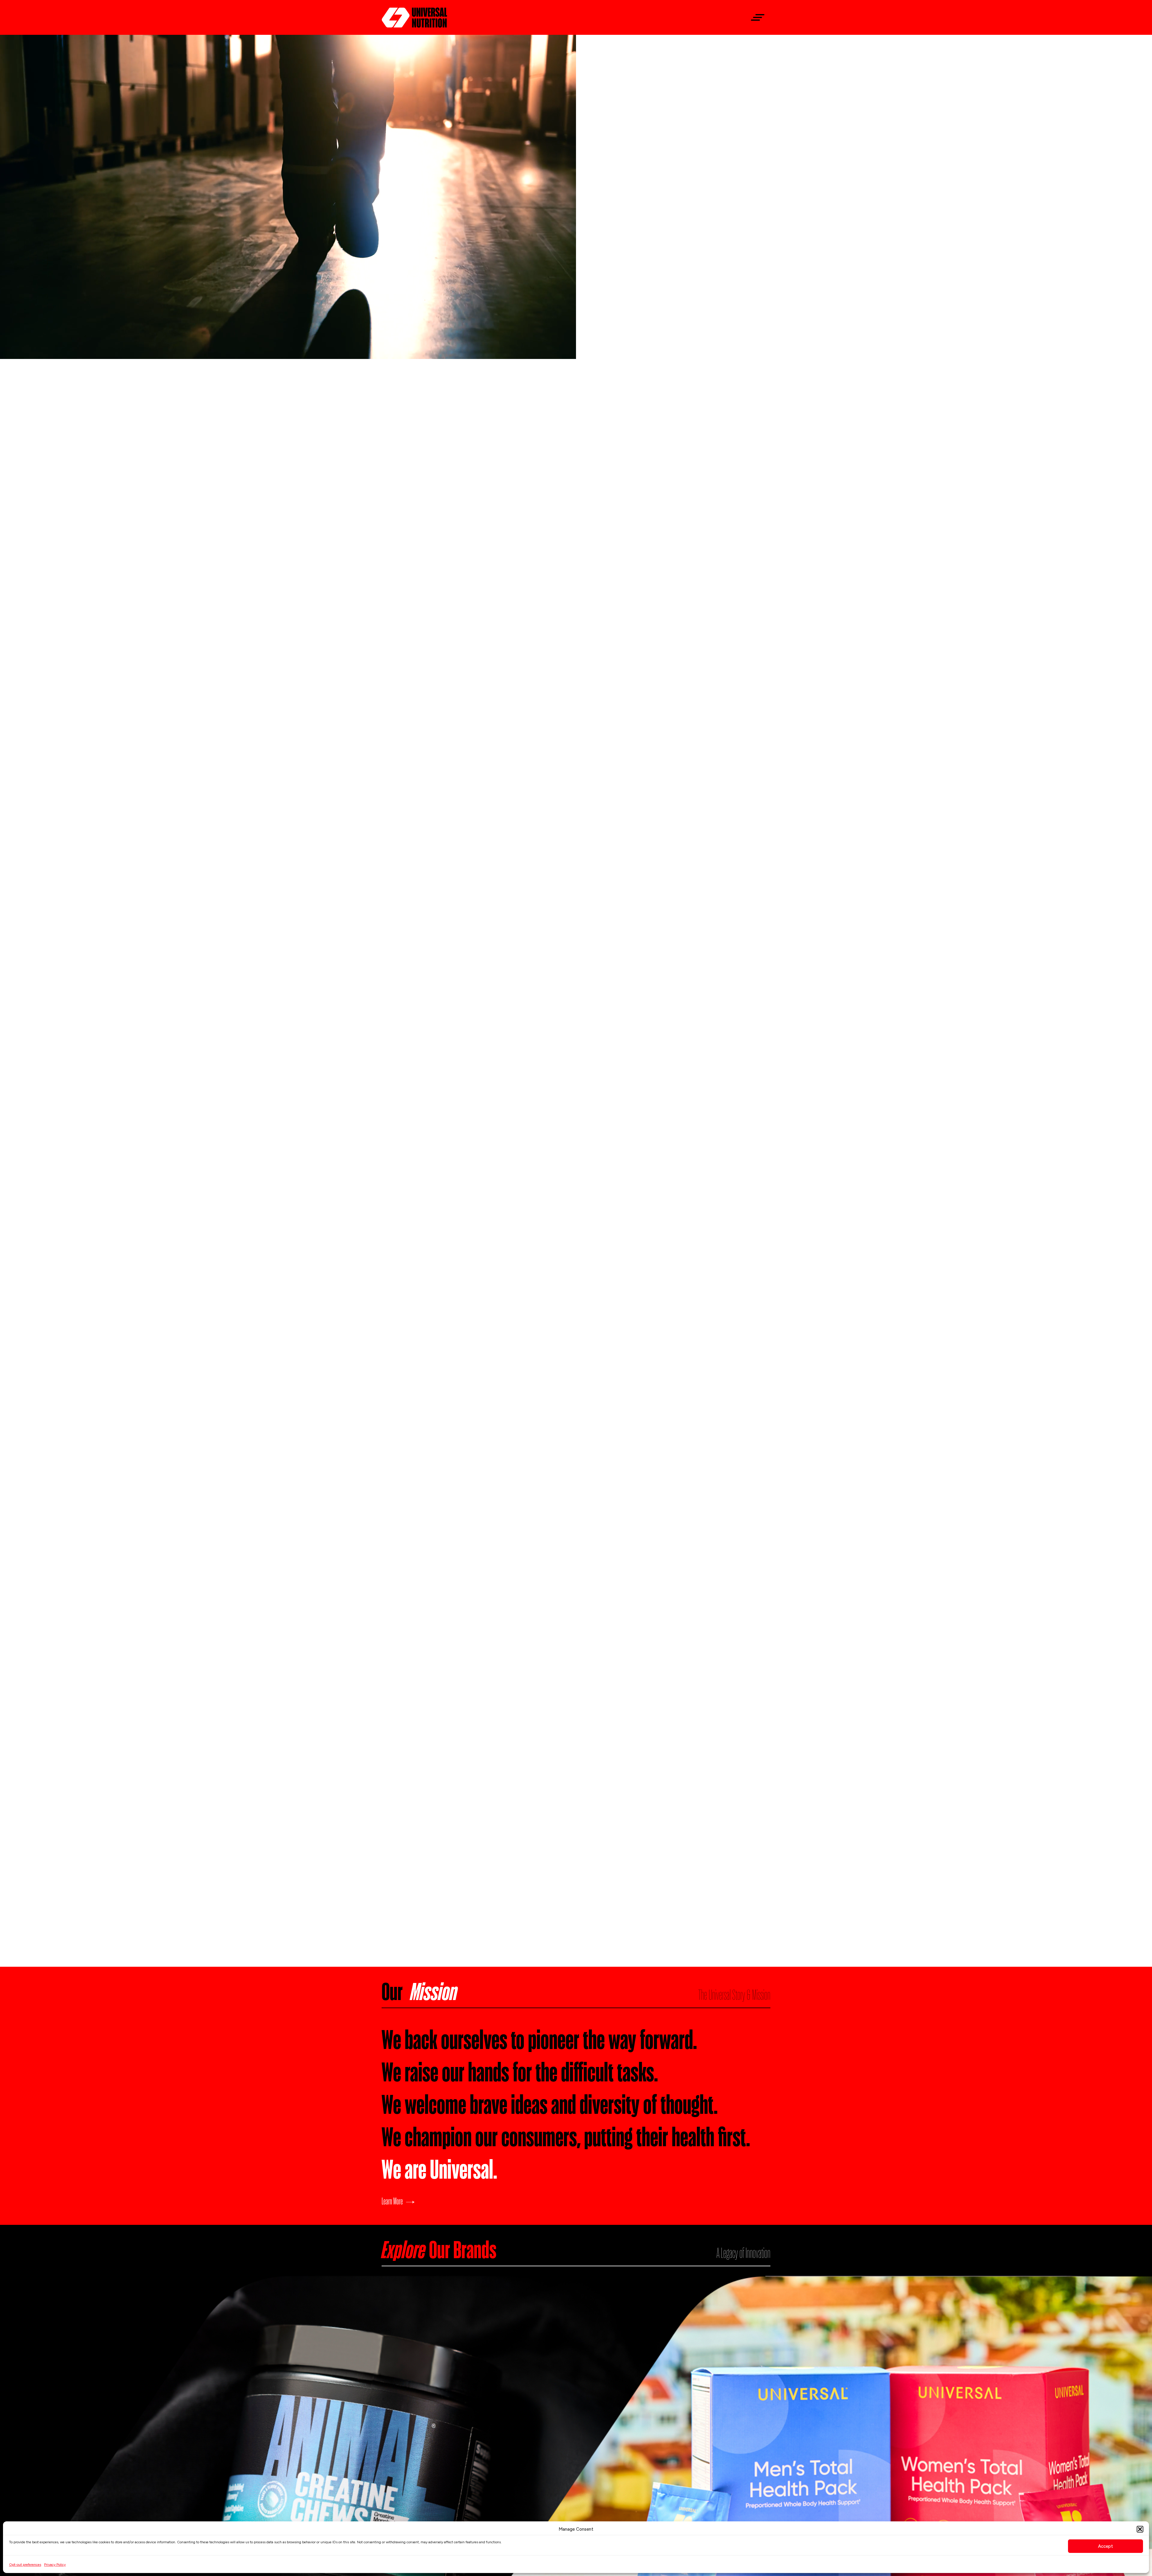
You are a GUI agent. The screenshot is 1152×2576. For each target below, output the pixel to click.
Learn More (392, 2201)
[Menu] (755, 18)
